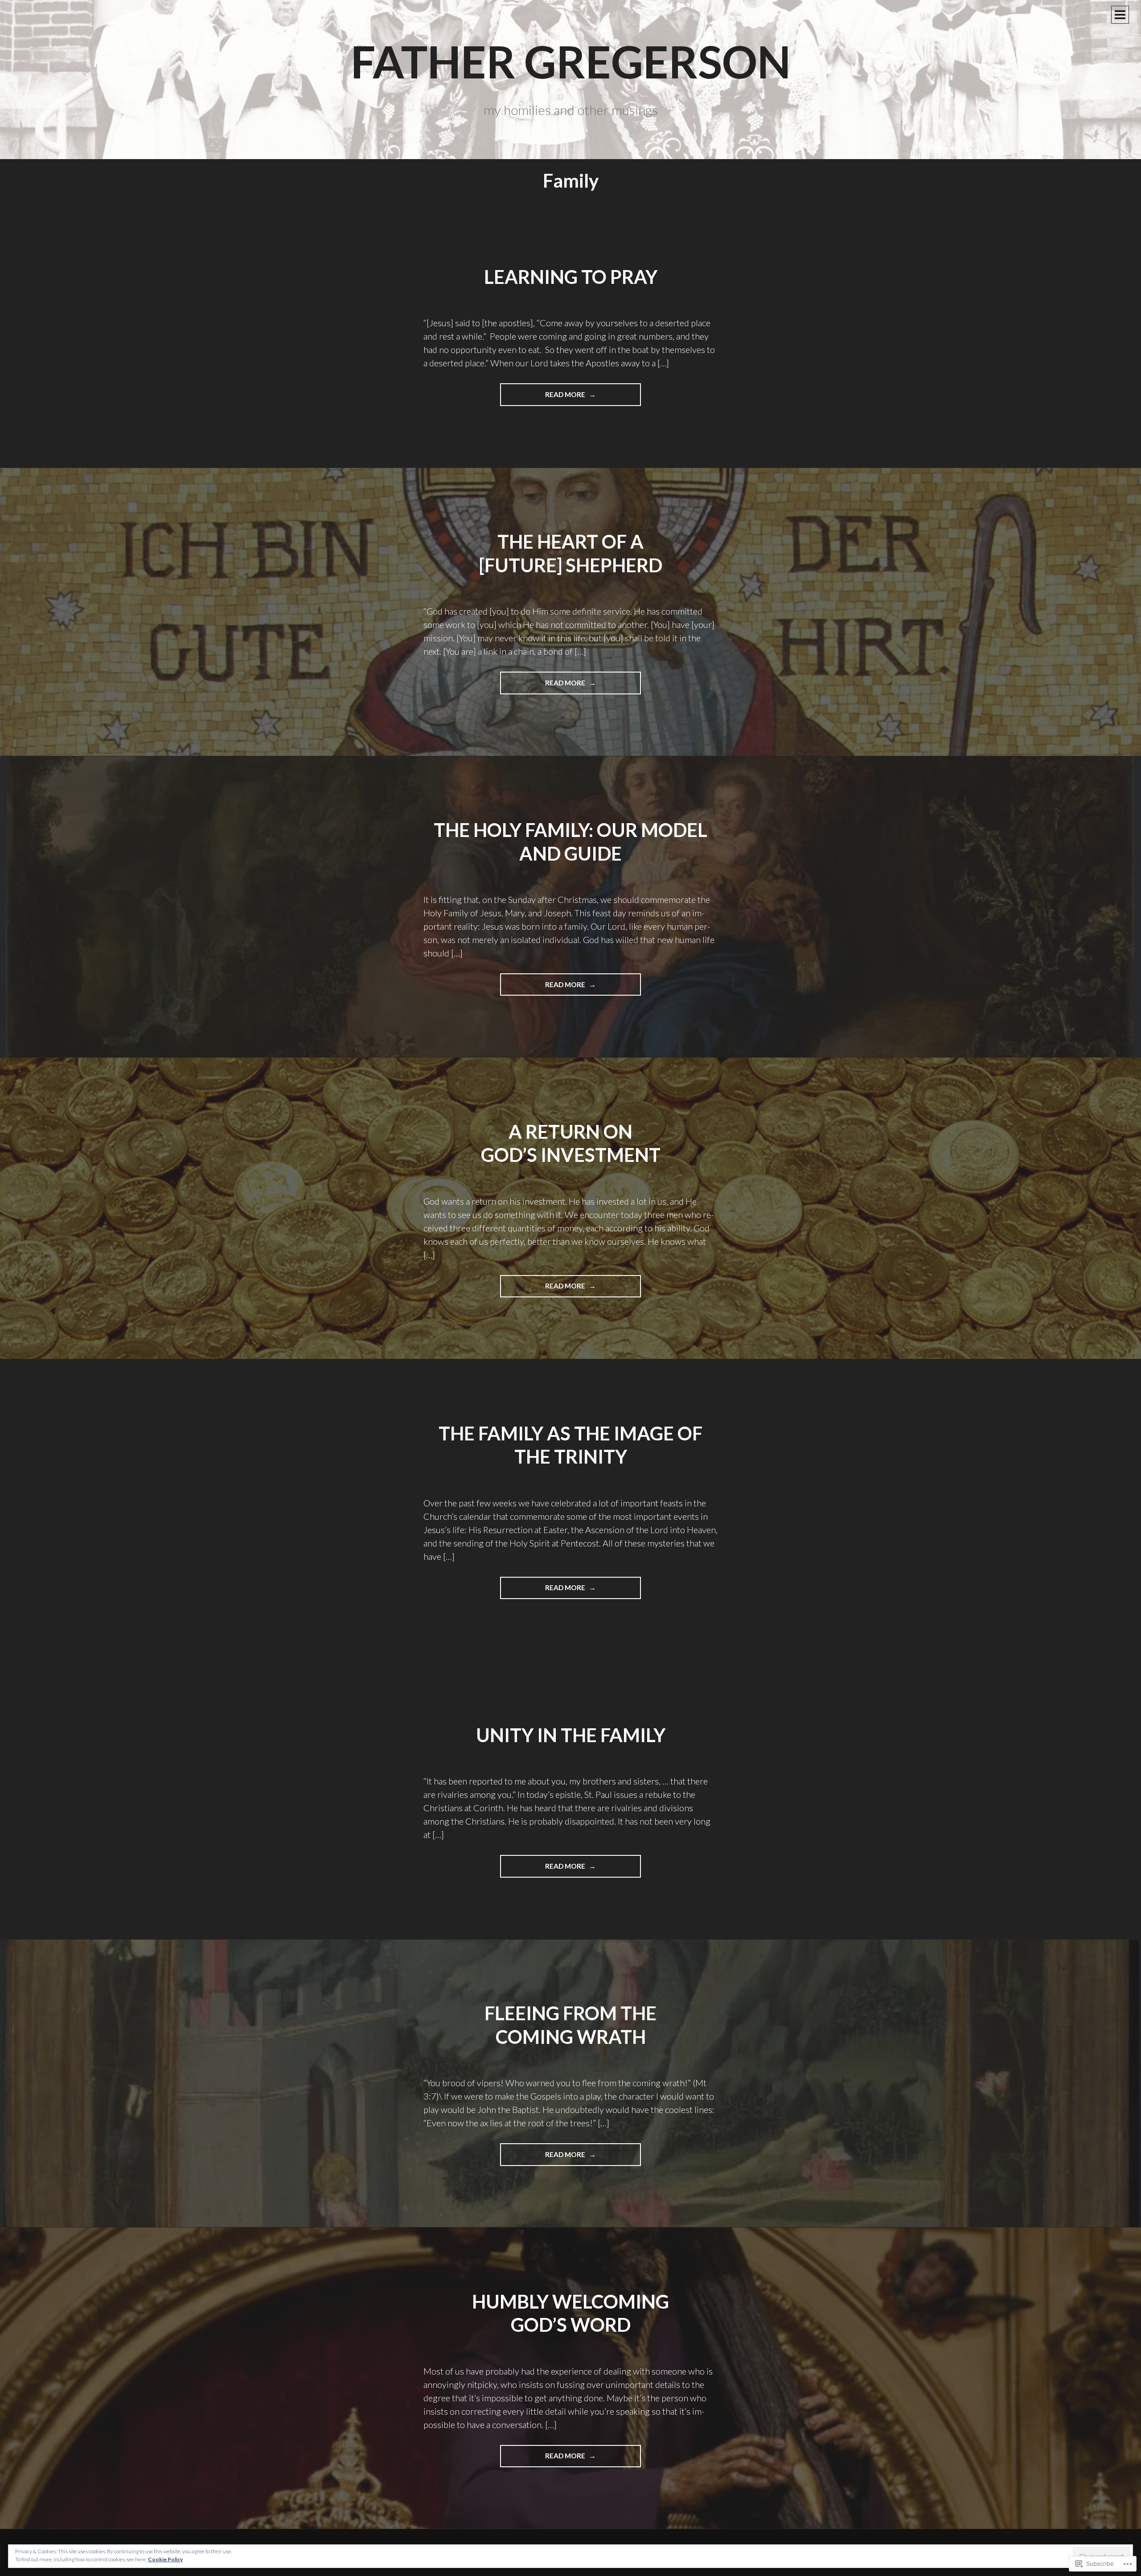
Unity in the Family (571, 1735)
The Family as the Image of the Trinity (570, 1445)
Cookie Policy (165, 2559)
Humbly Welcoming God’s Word (570, 2313)
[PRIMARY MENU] (1120, 15)
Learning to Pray (571, 277)
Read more (543, 398)
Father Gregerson (571, 61)
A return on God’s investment (571, 1143)
